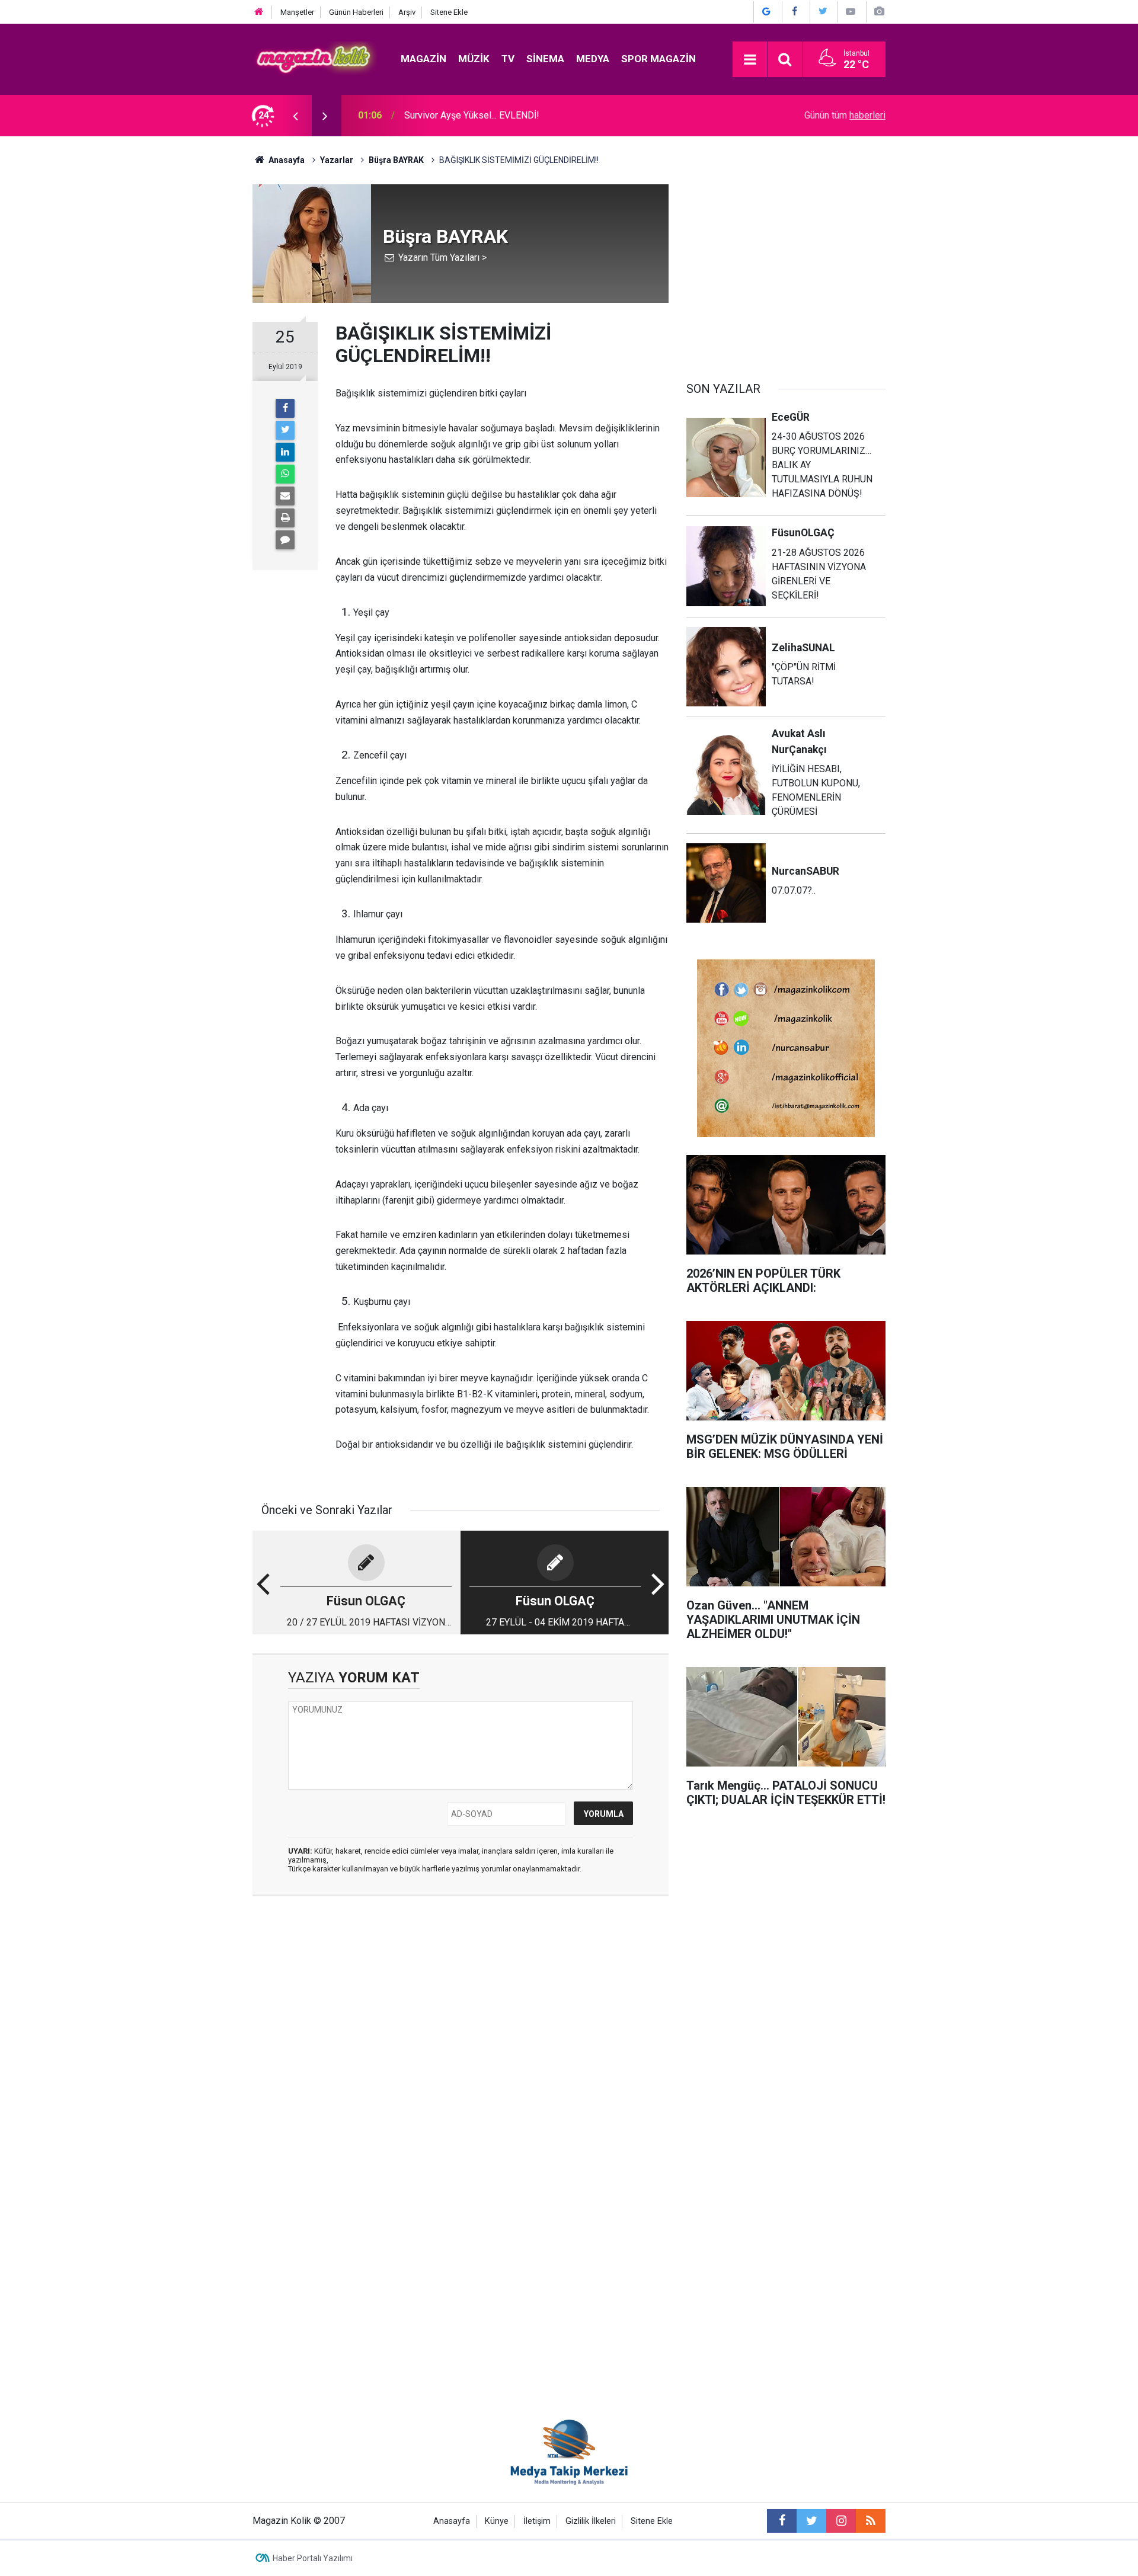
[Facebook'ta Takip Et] (795, 12)
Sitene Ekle (449, 12)
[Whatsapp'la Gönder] (285, 474)
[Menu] (750, 60)
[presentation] (295, 116)
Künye (497, 2521)
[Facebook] (285, 408)
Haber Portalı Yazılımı (313, 2558)
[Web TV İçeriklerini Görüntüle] (851, 12)
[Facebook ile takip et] (782, 2521)
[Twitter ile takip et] (811, 2521)
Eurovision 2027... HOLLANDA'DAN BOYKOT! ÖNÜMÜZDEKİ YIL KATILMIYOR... (535, 115)
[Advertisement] (786, 267)
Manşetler (297, 12)
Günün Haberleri (356, 12)
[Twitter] (285, 430)
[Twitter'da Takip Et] (823, 12)
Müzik (474, 59)
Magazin (423, 59)
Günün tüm (845, 115)
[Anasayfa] (259, 12)
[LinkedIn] (285, 452)
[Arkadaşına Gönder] (285, 496)
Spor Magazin (658, 59)
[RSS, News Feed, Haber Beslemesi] (871, 2521)
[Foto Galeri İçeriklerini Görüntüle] (879, 12)
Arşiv (407, 12)
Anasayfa (452, 2521)
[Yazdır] (285, 518)
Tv (508, 59)
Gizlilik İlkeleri (591, 2521)
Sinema (545, 59)
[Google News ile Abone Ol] (766, 12)
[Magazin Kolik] (315, 58)
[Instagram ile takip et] (841, 2521)
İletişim (537, 2521)
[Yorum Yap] (285, 540)
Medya (593, 59)
